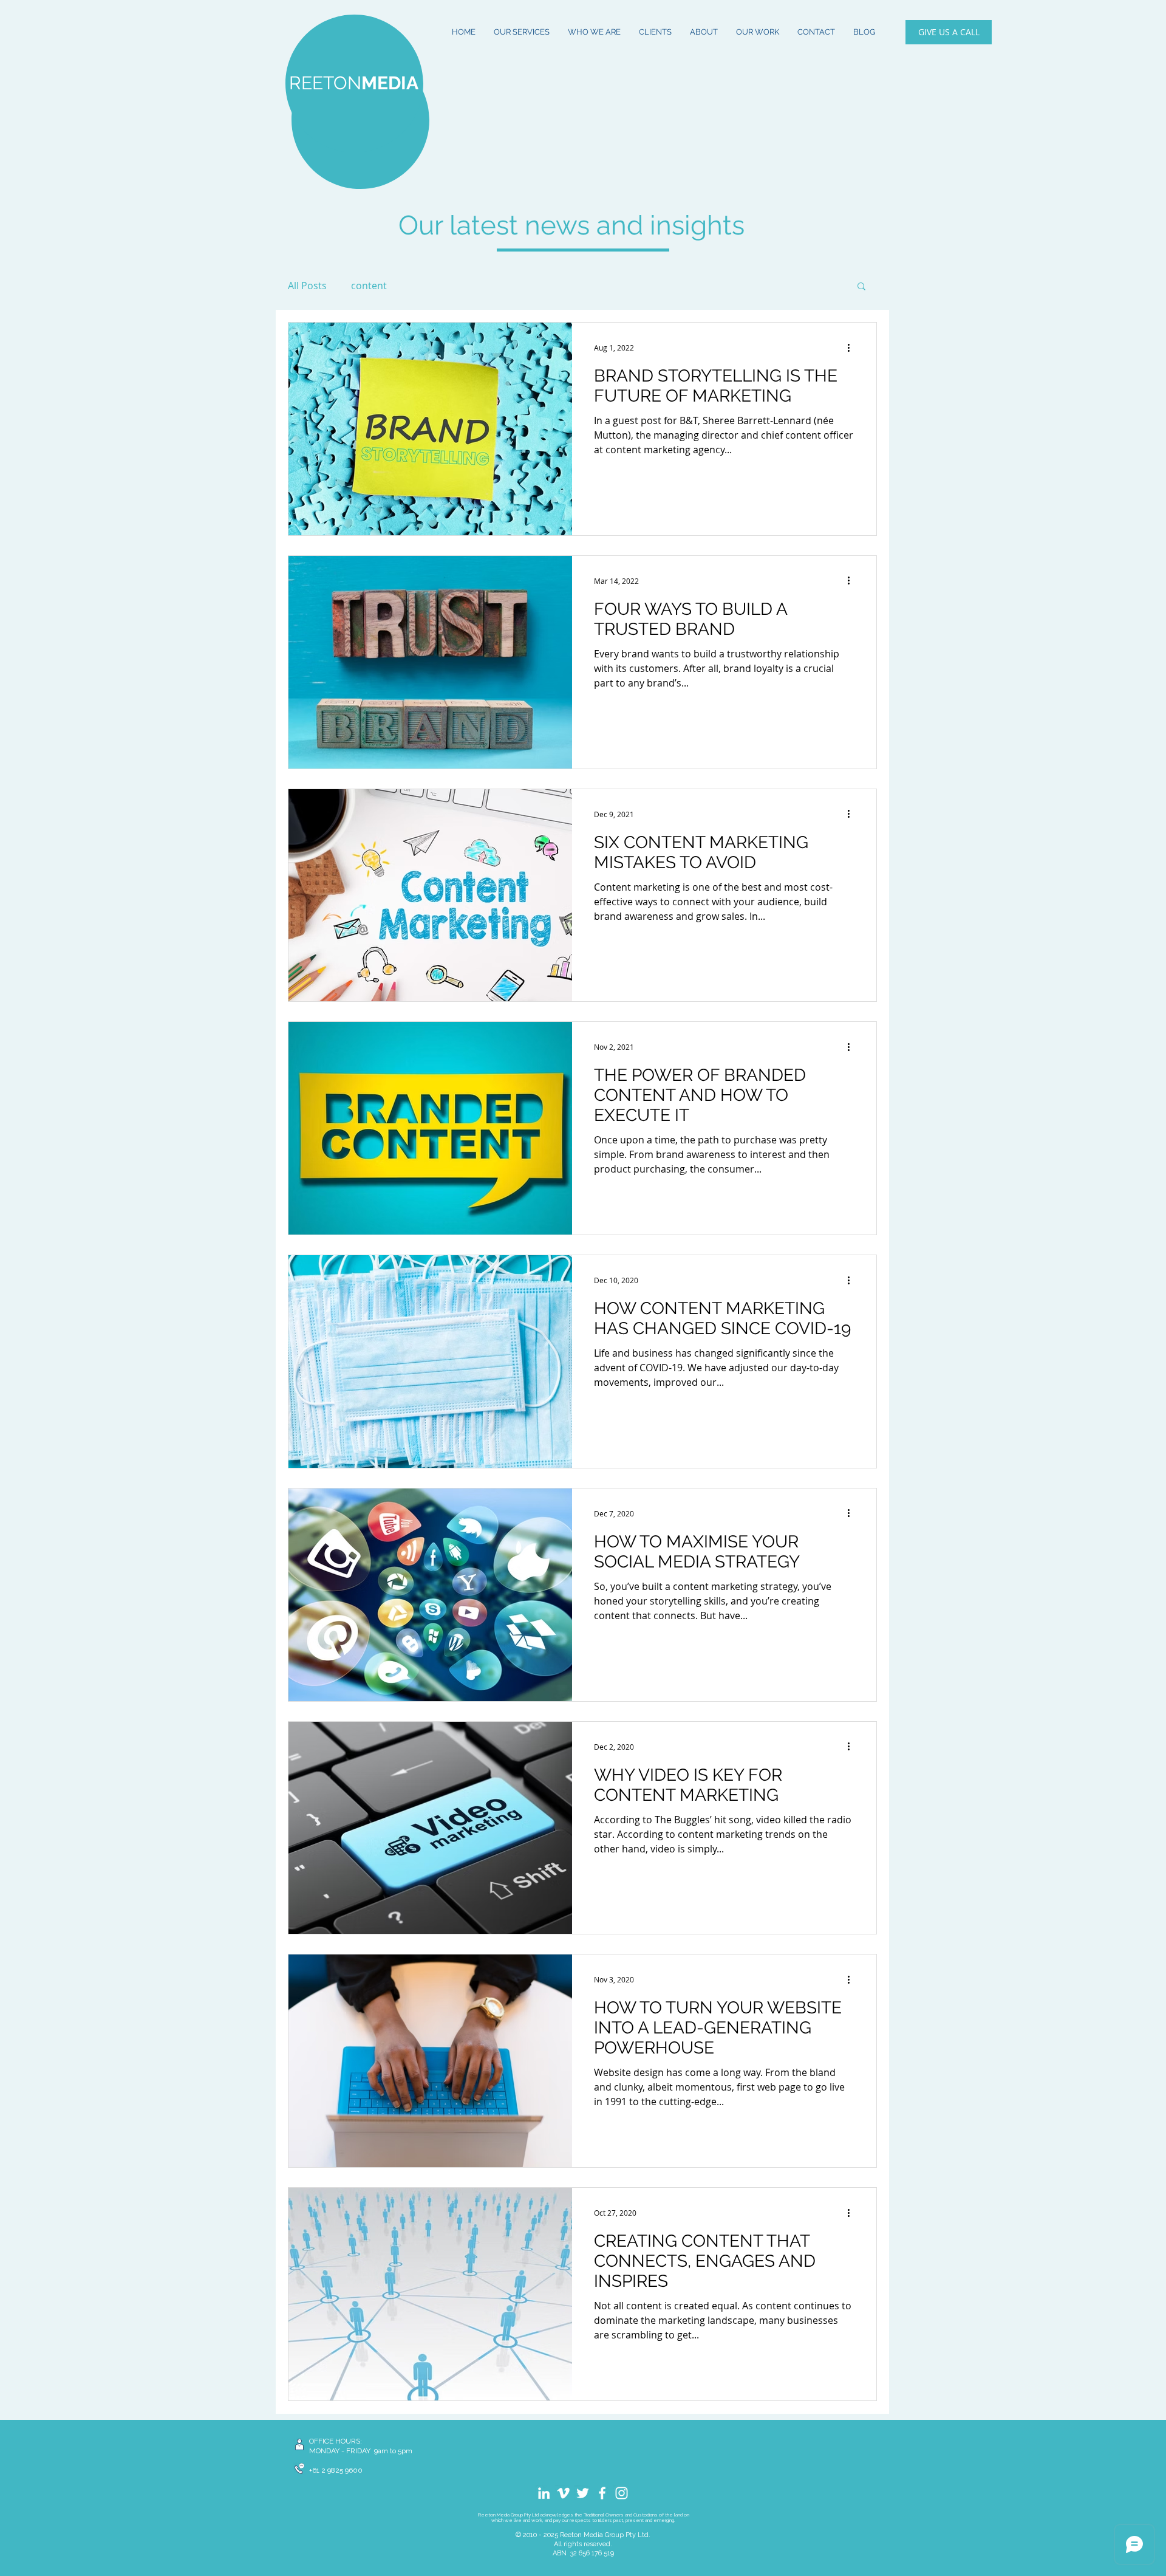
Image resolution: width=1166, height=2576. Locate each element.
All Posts (307, 286)
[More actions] (853, 348)
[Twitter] (583, 2493)
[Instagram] (622, 2493)
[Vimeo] (563, 2493)
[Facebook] (602, 2493)
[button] (861, 287)
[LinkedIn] (544, 2493)
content (369, 286)
